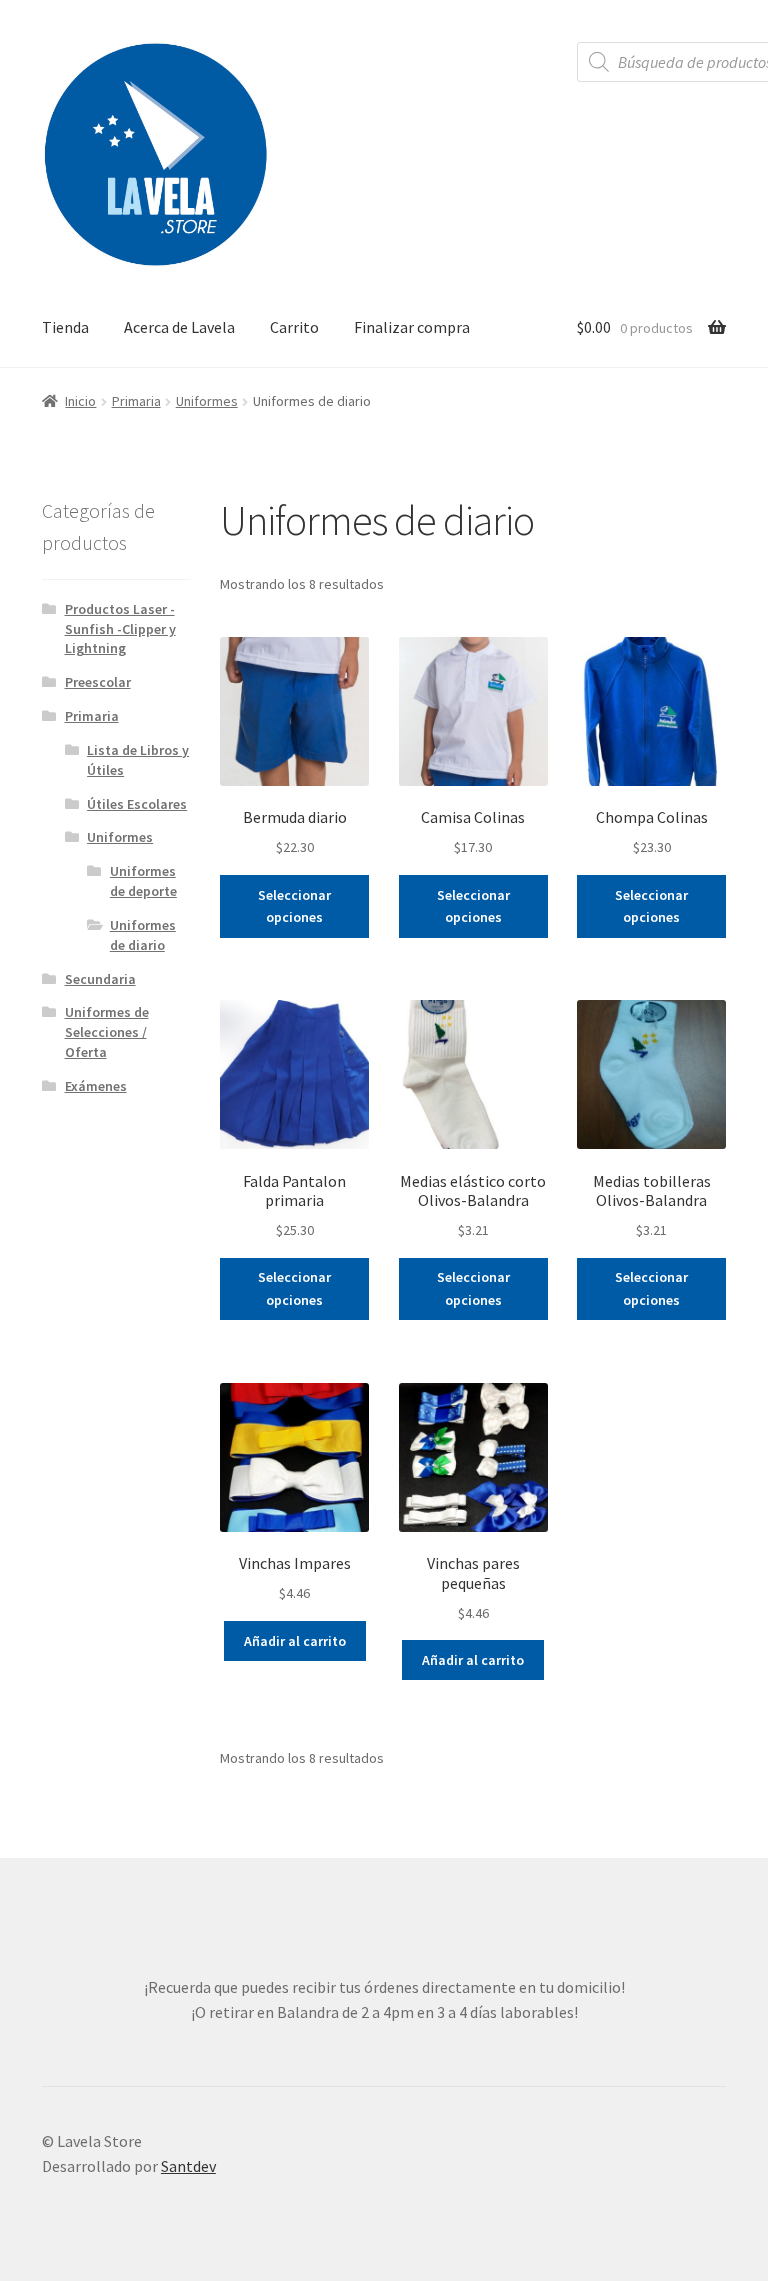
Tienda (65, 327)
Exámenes (96, 1086)
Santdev (188, 2166)
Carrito (294, 327)
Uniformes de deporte (143, 881)
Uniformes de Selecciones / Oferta (107, 1032)
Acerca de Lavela (179, 327)
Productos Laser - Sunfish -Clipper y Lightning (120, 629)
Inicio (80, 401)
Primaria (136, 401)
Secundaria (100, 979)
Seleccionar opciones (294, 906)
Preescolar (98, 682)
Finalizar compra (412, 327)
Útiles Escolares (137, 804)
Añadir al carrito (295, 1641)
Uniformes (207, 401)
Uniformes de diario (143, 935)
